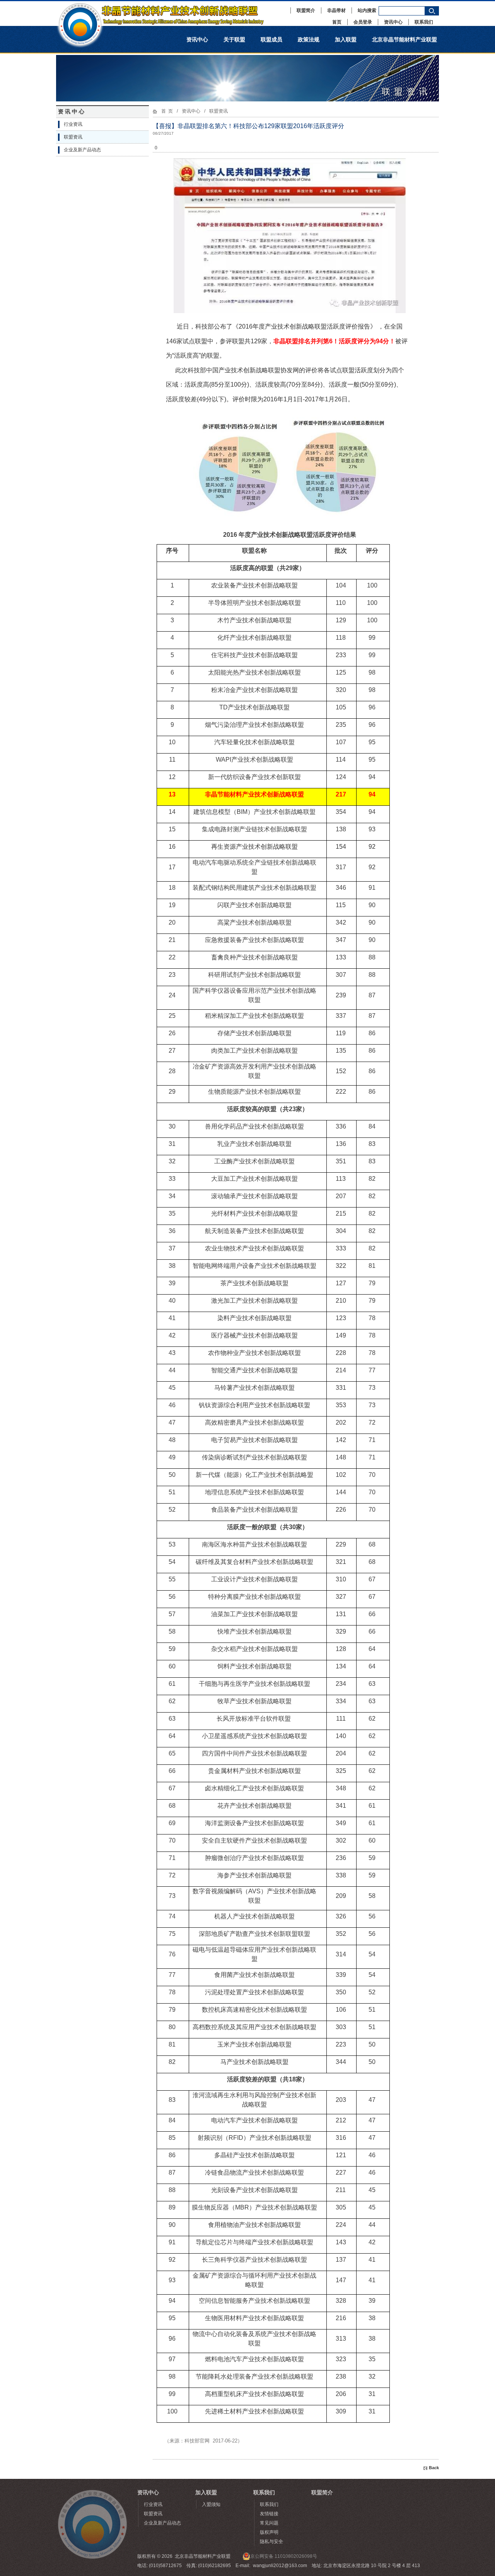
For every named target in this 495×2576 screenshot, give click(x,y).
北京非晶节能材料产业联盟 (405, 39)
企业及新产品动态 (82, 150)
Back (434, 2468)
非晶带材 (336, 10)
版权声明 (269, 2532)
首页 (337, 22)
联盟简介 (306, 10)
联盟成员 (271, 39)
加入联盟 (346, 39)
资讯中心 (393, 22)
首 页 (167, 111)
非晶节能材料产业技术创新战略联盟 (168, 14)
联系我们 (424, 22)
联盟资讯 (73, 137)
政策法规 (309, 39)
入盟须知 (211, 2504)
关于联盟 (234, 39)
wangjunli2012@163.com (280, 2566)
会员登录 (363, 22)
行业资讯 (73, 124)
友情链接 (269, 2514)
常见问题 (269, 2523)
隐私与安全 (271, 2542)
